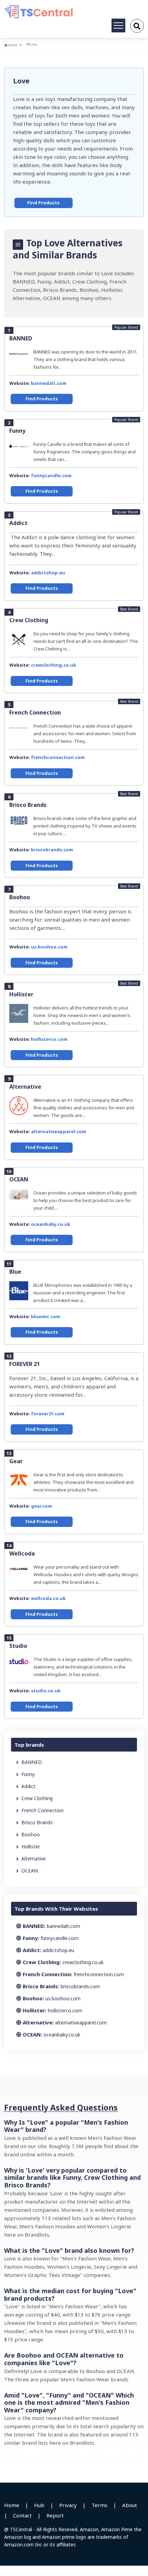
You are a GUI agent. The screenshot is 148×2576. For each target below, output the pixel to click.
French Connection (35, 712)
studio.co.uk (46, 1691)
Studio (18, 1646)
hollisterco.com (49, 1039)
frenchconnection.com (58, 757)
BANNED (21, 338)
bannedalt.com (49, 383)
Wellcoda (22, 1553)
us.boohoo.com (49, 947)
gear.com (41, 1506)
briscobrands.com (52, 850)
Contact (22, 2515)
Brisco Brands (28, 805)
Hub (39, 2505)
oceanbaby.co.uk (51, 1224)
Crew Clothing (29, 620)
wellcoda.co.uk (48, 1598)
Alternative (25, 1087)
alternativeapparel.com (59, 1131)
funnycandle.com (51, 475)
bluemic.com (46, 1316)
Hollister (21, 994)
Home (12, 45)
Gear (16, 1461)
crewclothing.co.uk (54, 665)
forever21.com (48, 1414)
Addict (18, 523)
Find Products (43, 203)
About (130, 2505)
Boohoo (20, 897)
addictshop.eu (48, 573)
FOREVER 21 (25, 1364)
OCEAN (19, 1179)
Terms (99, 2505)
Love (21, 81)
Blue (15, 1272)
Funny (17, 431)
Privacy (68, 2505)
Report (55, 2515)
